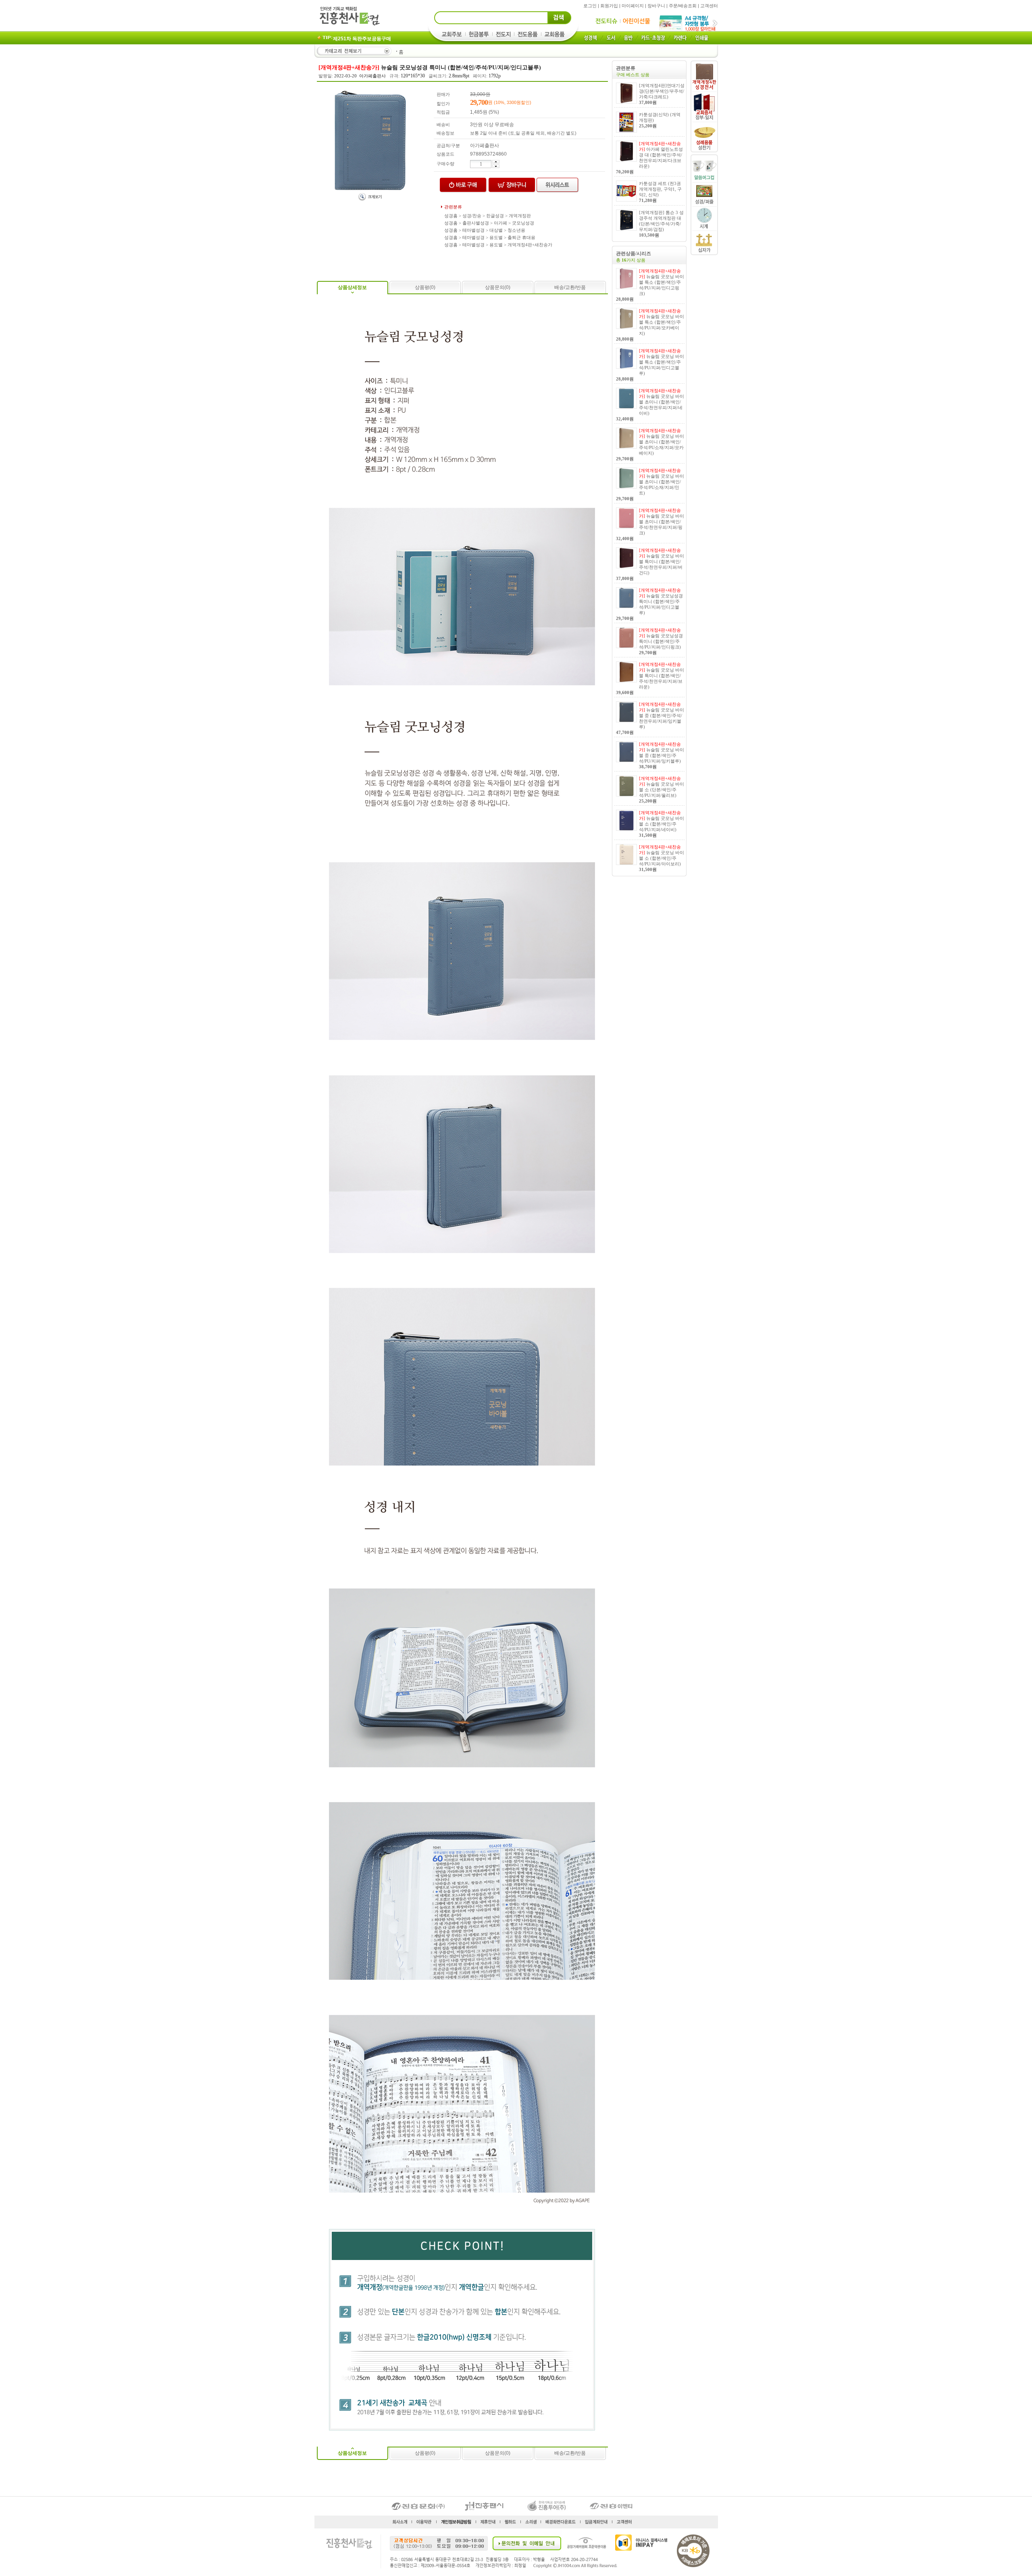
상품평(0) (425, 287)
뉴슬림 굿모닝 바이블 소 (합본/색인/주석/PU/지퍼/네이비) (662, 824)
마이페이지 (633, 6)
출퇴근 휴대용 (521, 237)
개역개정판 (520, 216)
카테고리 (354, 51)
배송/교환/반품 (570, 287)
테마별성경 (473, 230)
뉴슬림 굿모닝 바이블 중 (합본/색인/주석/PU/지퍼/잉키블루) (662, 755)
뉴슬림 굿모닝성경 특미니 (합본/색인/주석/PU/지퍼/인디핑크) (661, 641)
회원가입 (609, 6)
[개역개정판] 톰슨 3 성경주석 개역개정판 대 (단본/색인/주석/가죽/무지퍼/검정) (661, 224)
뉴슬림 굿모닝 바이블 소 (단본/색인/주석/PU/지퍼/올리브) (662, 790)
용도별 (496, 237)
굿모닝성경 (523, 223)
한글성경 (495, 216)
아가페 (500, 223)
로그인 (590, 6)
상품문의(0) (498, 287)
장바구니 (656, 6)
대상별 (496, 230)
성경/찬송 (472, 216)
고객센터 (709, 6)
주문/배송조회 (683, 6)
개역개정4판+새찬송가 (530, 245)
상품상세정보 (352, 287)
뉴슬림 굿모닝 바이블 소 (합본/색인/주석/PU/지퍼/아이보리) (662, 858)
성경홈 (451, 216)
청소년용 (516, 230)
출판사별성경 (476, 223)
